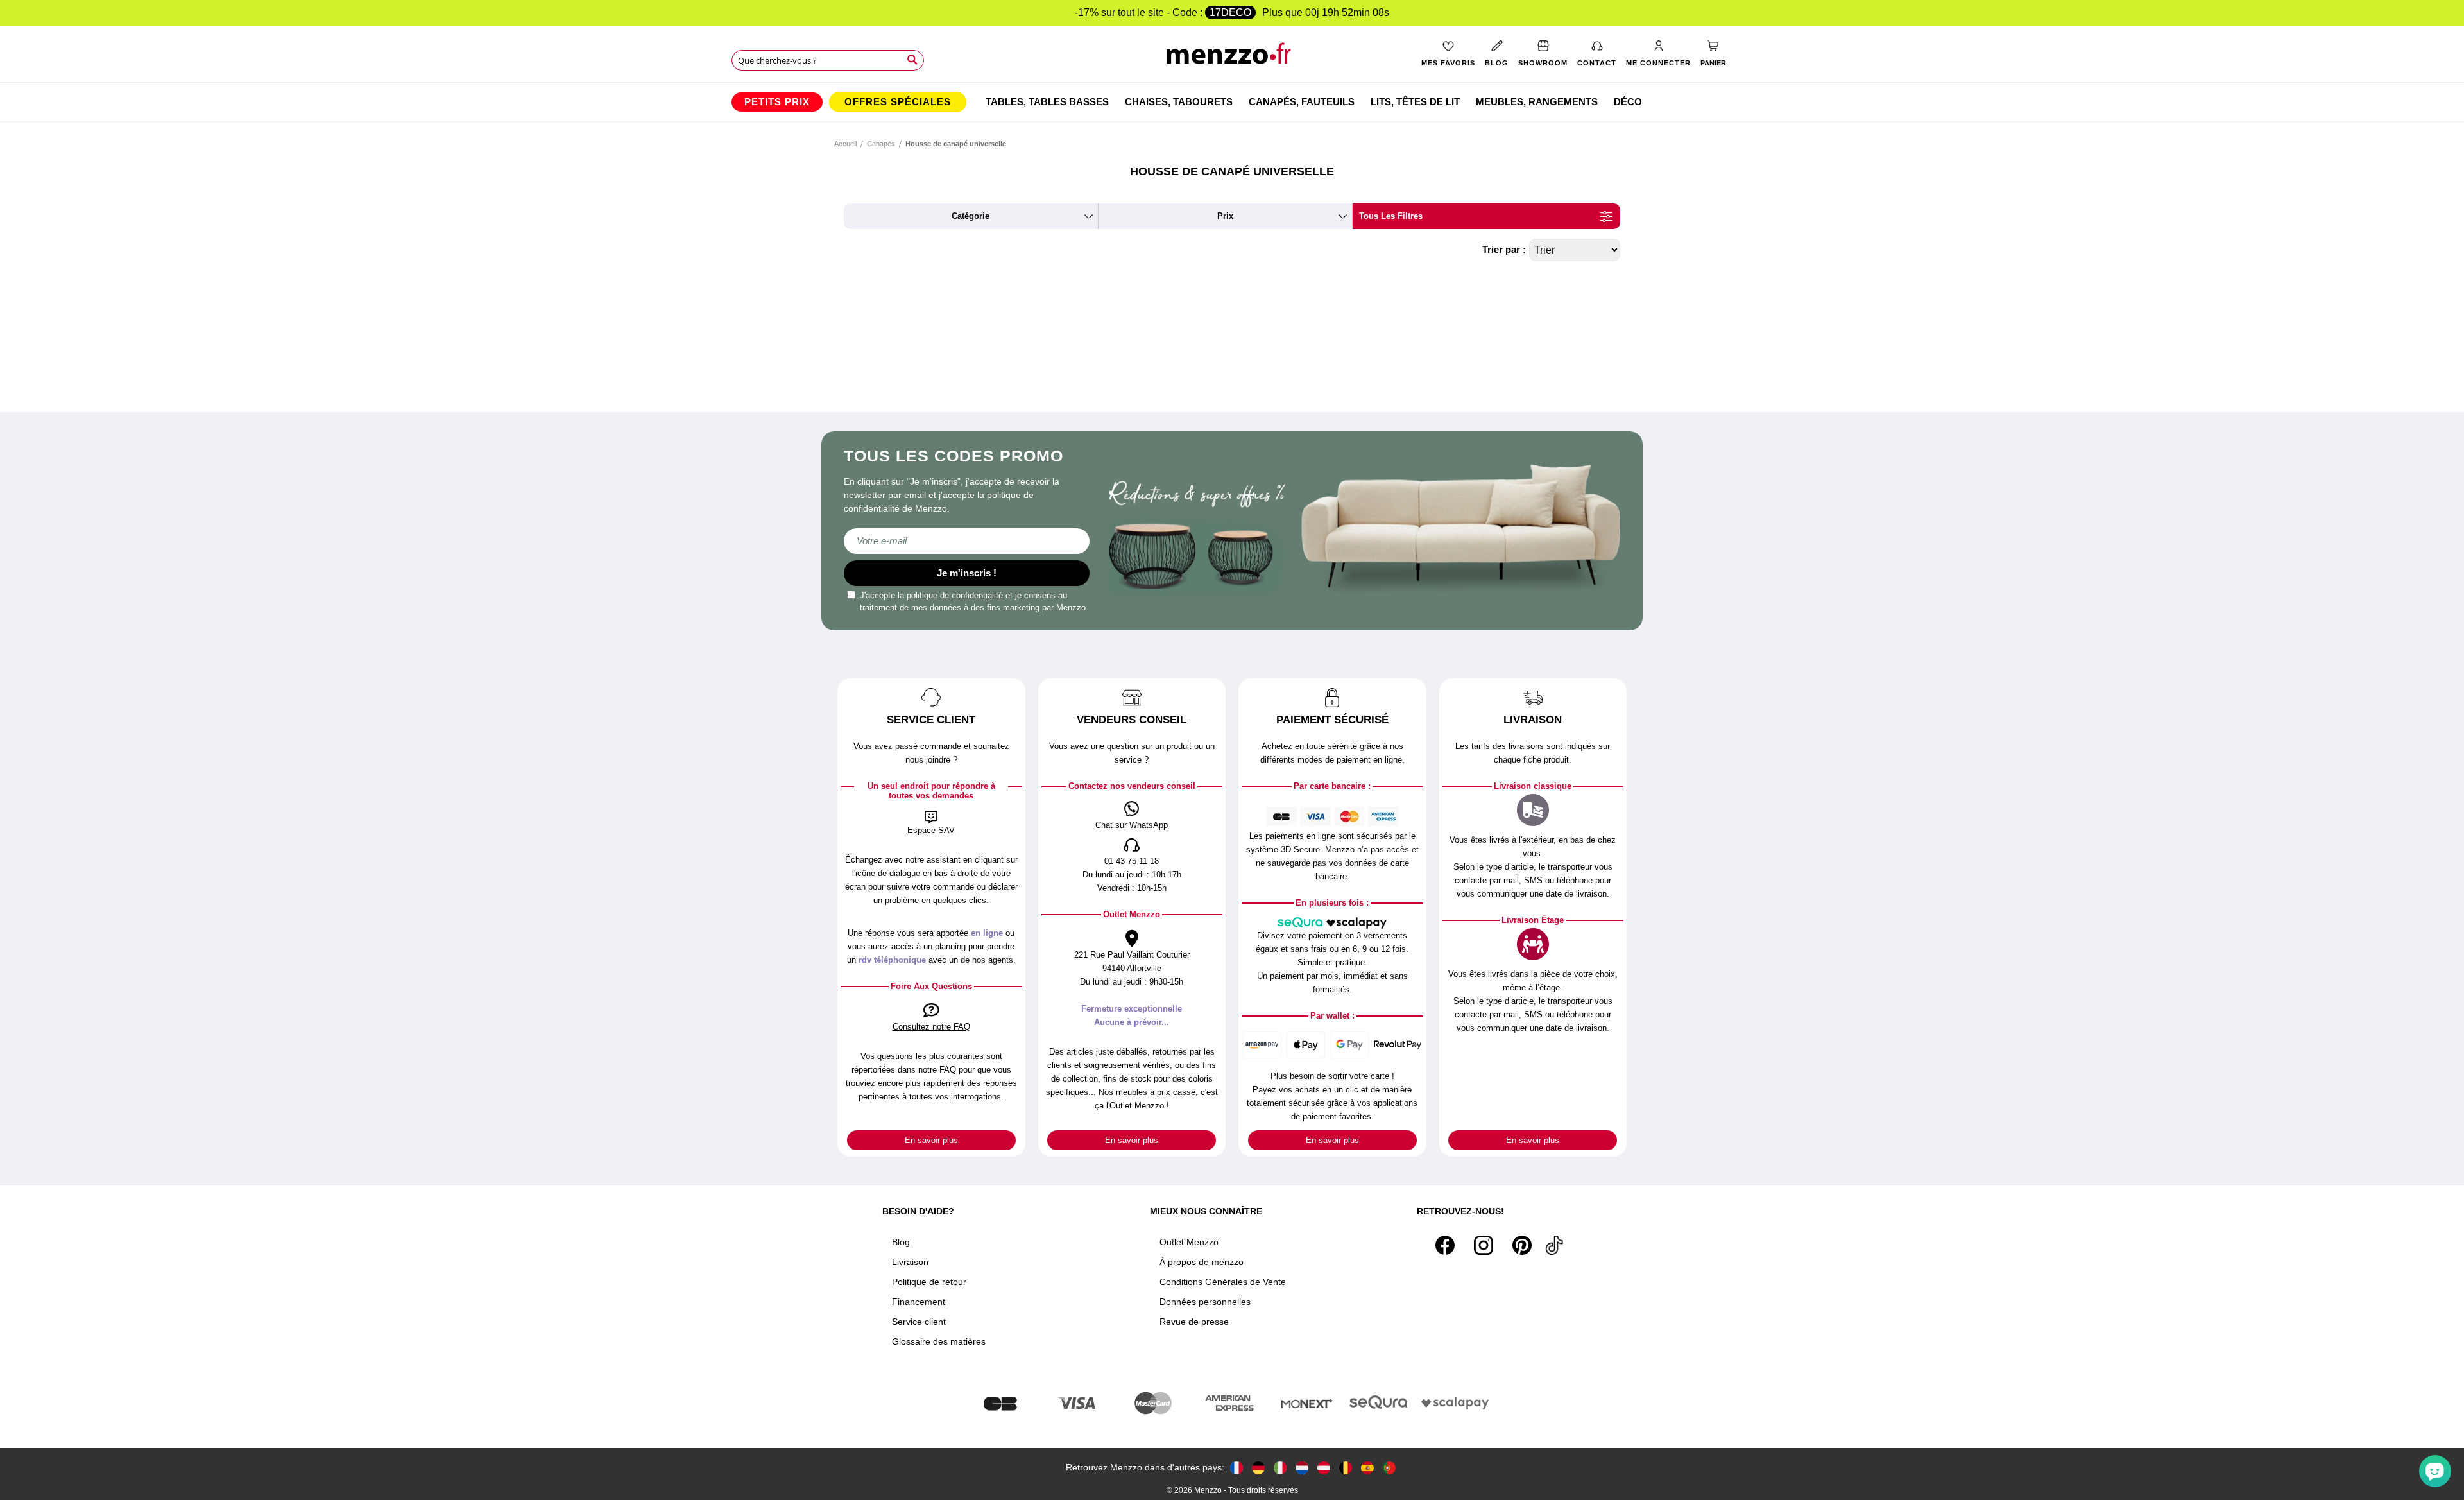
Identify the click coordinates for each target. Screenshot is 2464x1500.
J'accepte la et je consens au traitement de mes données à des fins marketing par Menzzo (973, 602)
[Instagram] (1484, 1245)
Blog (901, 1242)
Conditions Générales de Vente (1223, 1282)
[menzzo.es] (1367, 1468)
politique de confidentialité (955, 595)
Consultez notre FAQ (931, 1027)
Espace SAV (931, 830)
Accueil (845, 144)
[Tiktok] (1554, 1245)
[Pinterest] (1522, 1245)
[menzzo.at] (1324, 1468)
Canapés (881, 144)
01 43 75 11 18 (1132, 861)
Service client (919, 1322)
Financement (919, 1302)
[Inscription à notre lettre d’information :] (967, 541)
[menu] (1232, 102)
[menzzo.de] (1258, 1468)
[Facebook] (1445, 1245)
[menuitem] (777, 102)
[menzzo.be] (1346, 1468)
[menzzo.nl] (1302, 1468)
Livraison (910, 1262)
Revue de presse (1194, 1322)
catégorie (971, 216)
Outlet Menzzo (1189, 1242)
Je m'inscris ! (967, 573)
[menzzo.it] (1280, 1468)
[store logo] (1232, 58)
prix (1225, 216)
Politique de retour (929, 1282)
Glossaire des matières (939, 1341)
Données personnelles (1205, 1302)
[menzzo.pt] (1389, 1468)
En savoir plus (931, 1140)
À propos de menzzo (1202, 1262)
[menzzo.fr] (1236, 1468)
